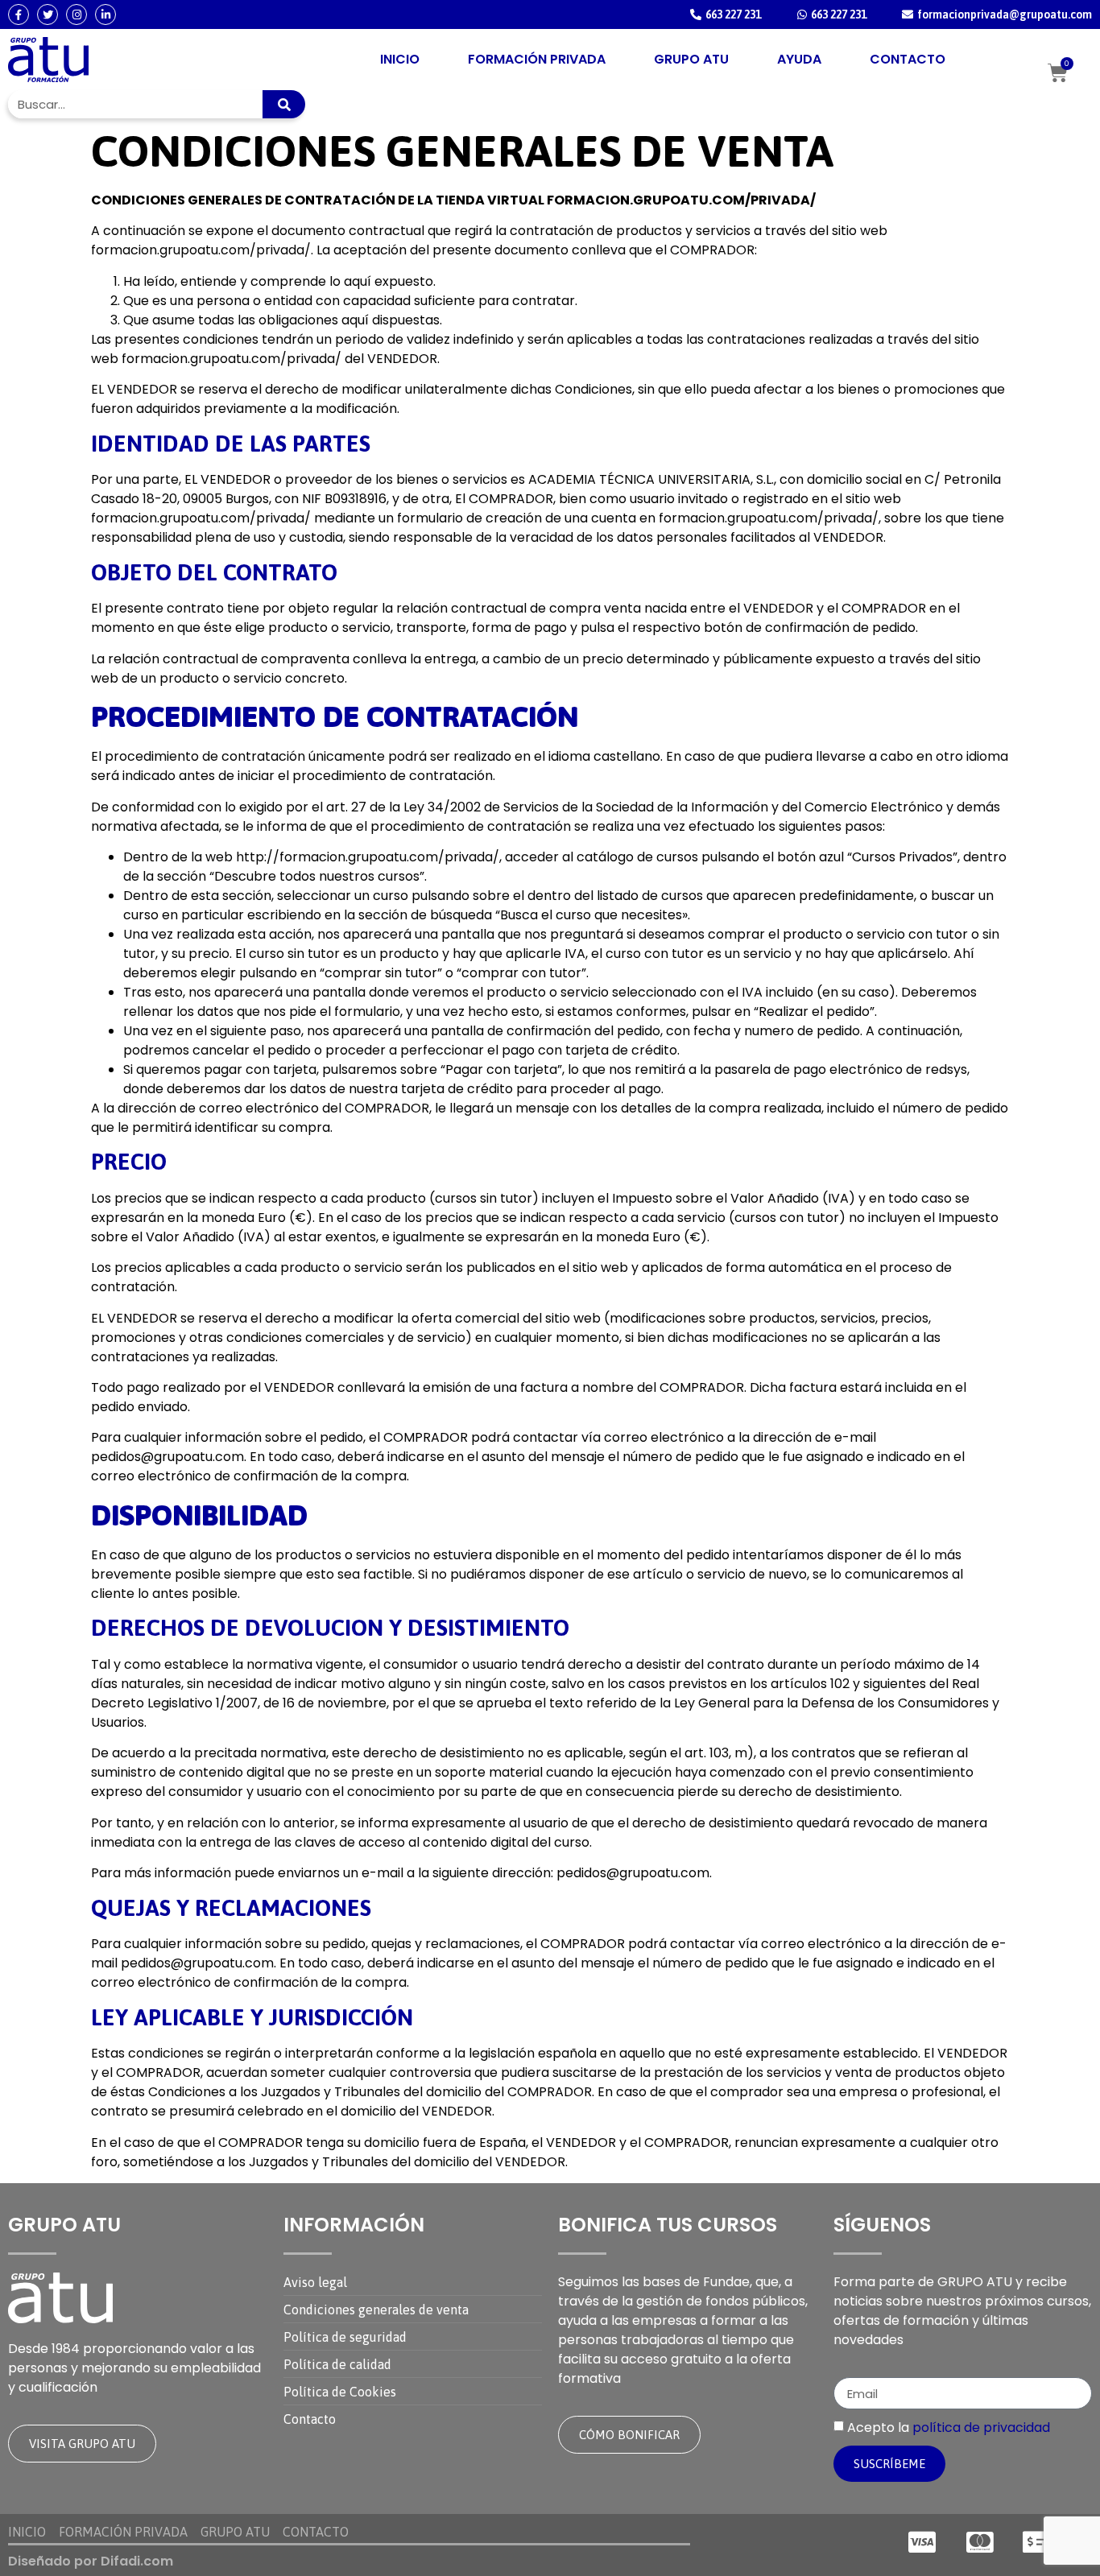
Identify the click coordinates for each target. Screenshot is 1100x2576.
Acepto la (949, 2427)
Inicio (400, 59)
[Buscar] (284, 104)
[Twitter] (48, 14)
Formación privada (537, 59)
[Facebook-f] (19, 14)
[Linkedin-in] (105, 14)
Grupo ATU (691, 59)
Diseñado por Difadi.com (91, 2561)
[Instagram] (77, 14)
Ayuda (799, 59)
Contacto (908, 59)
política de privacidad (981, 2427)
